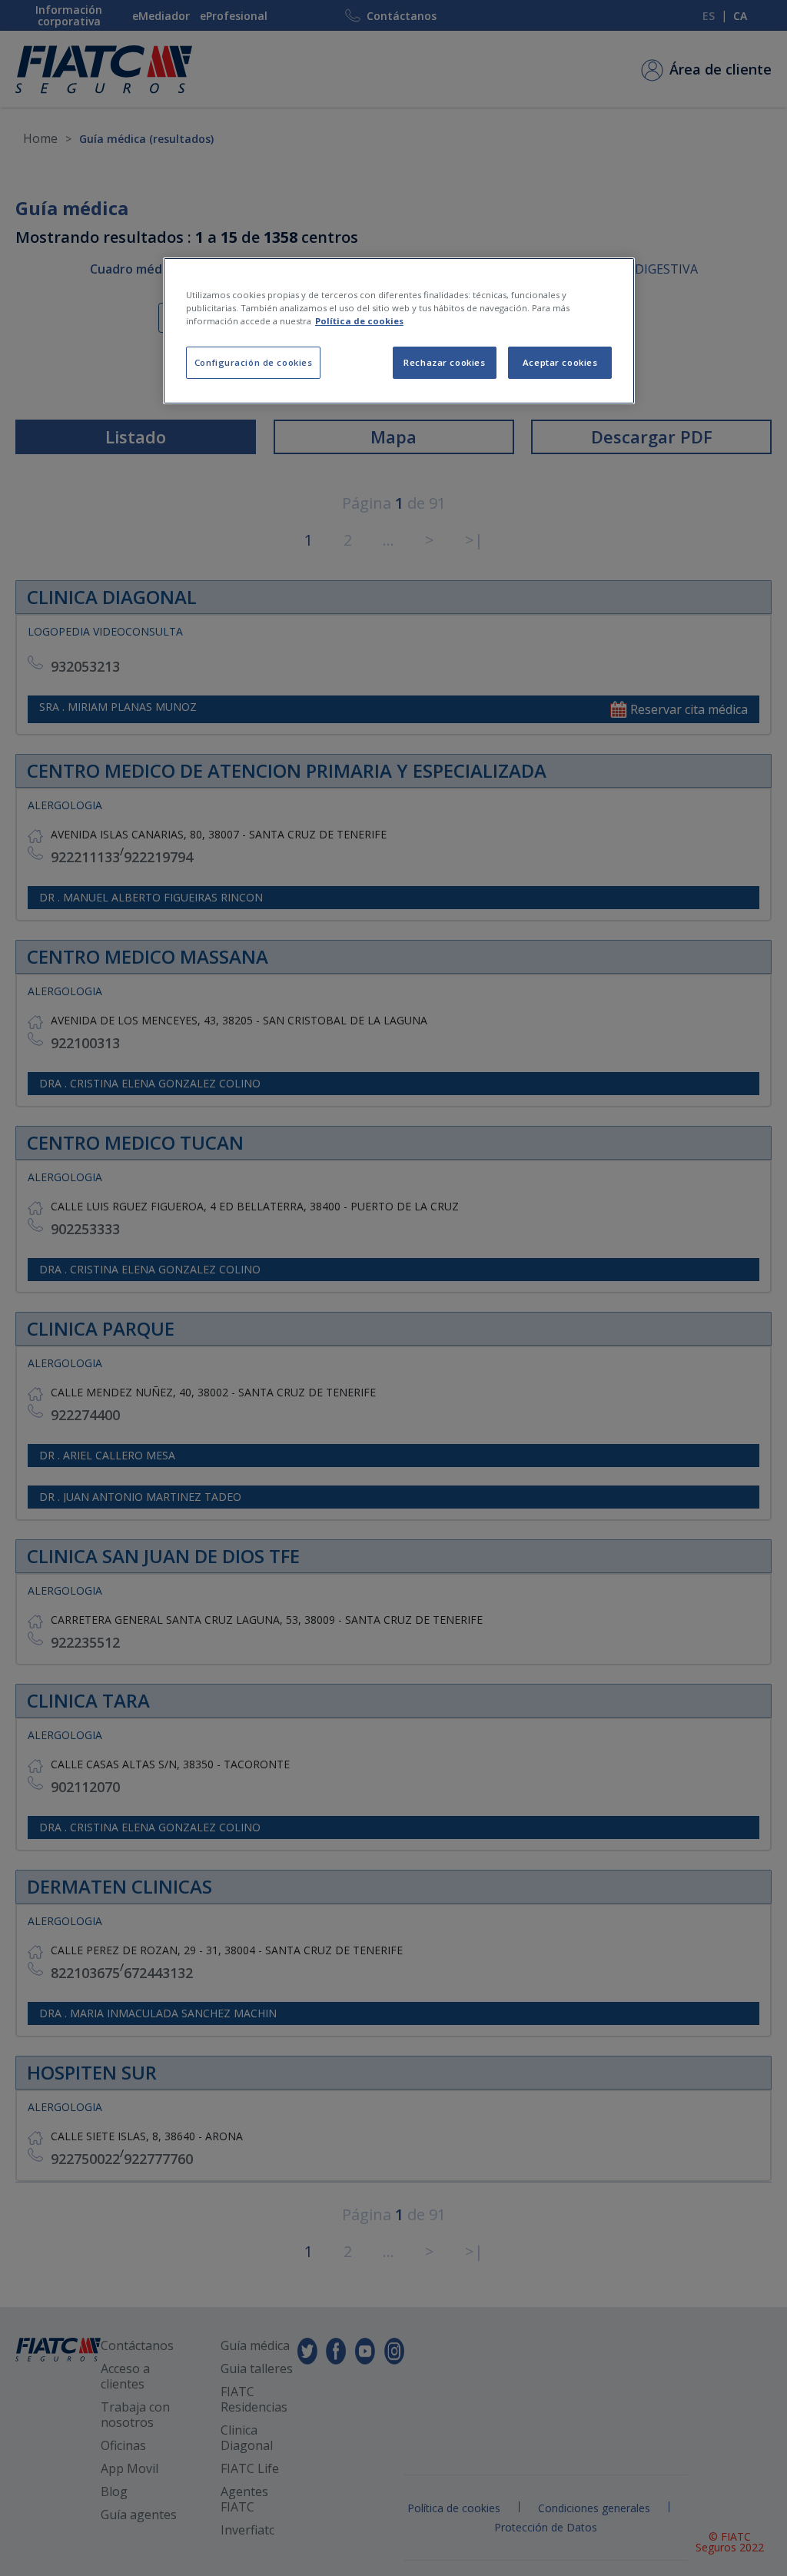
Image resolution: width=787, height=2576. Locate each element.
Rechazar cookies (444, 362)
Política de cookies (359, 321)
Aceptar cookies (560, 362)
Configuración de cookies (254, 362)
